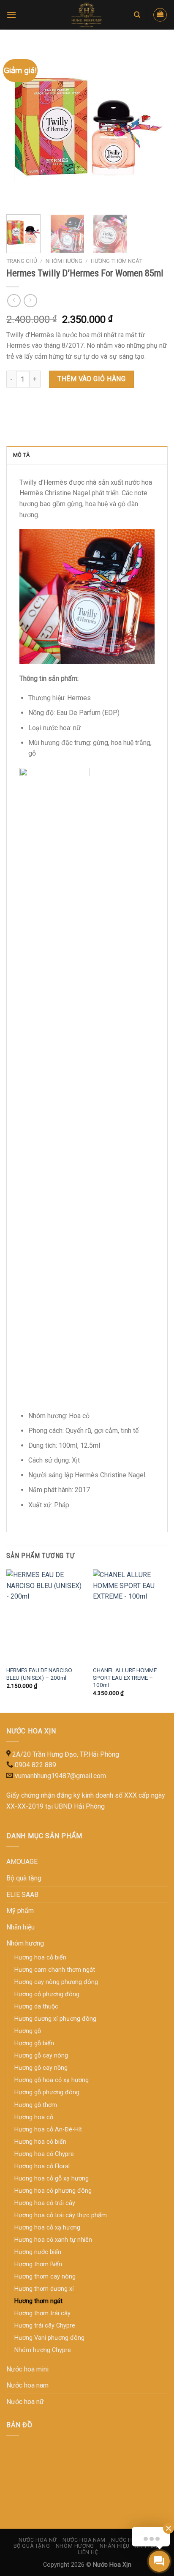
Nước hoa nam (27, 2385)
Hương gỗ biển (34, 2043)
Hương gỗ (28, 2031)
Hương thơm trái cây (42, 2313)
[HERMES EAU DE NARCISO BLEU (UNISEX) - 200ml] (45, 1615)
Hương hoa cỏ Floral (42, 2166)
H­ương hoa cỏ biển (40, 1958)
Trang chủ (22, 261)
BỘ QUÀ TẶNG (32, 2546)
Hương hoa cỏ (34, 2117)
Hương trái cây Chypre (45, 2326)
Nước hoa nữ (25, 2402)
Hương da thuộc (36, 2007)
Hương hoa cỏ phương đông (53, 2191)
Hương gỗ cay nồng (41, 2068)
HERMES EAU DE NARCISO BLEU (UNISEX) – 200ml (39, 1674)
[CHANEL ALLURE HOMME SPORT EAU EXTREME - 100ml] (131, 1615)
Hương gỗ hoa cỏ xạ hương (52, 2080)
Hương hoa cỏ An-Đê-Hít (48, 2130)
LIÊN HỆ (88, 2552)
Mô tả (21, 455)
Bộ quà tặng (24, 1878)
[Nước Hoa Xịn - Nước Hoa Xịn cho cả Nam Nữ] (87, 15)
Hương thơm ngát (117, 261)
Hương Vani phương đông (49, 2338)
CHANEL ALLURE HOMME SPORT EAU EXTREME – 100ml (125, 1677)
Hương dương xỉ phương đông (55, 2019)
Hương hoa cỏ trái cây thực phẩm (61, 2215)
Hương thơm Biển (38, 2264)
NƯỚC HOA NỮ (38, 2540)
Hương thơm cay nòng (45, 2277)
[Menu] (11, 15)
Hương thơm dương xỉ (44, 2289)
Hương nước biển (38, 2252)
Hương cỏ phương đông (47, 1994)
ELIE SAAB (22, 1895)
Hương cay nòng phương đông (56, 1982)
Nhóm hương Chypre (43, 2350)
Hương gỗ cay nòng (41, 2056)
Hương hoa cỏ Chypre (44, 2154)
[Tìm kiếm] (137, 15)
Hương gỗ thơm (36, 2105)
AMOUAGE (22, 1862)
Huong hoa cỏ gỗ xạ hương (52, 2179)
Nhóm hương (64, 261)
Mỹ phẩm (20, 1911)
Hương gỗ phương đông (47, 2092)
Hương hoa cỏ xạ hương (47, 2228)
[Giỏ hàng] (160, 15)
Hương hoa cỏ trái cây (45, 2203)
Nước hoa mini (27, 2369)
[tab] (87, 455)
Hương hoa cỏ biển (40, 2142)
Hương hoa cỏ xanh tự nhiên (53, 2240)
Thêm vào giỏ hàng (91, 379)
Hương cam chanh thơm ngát (55, 1970)
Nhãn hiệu (20, 1927)
